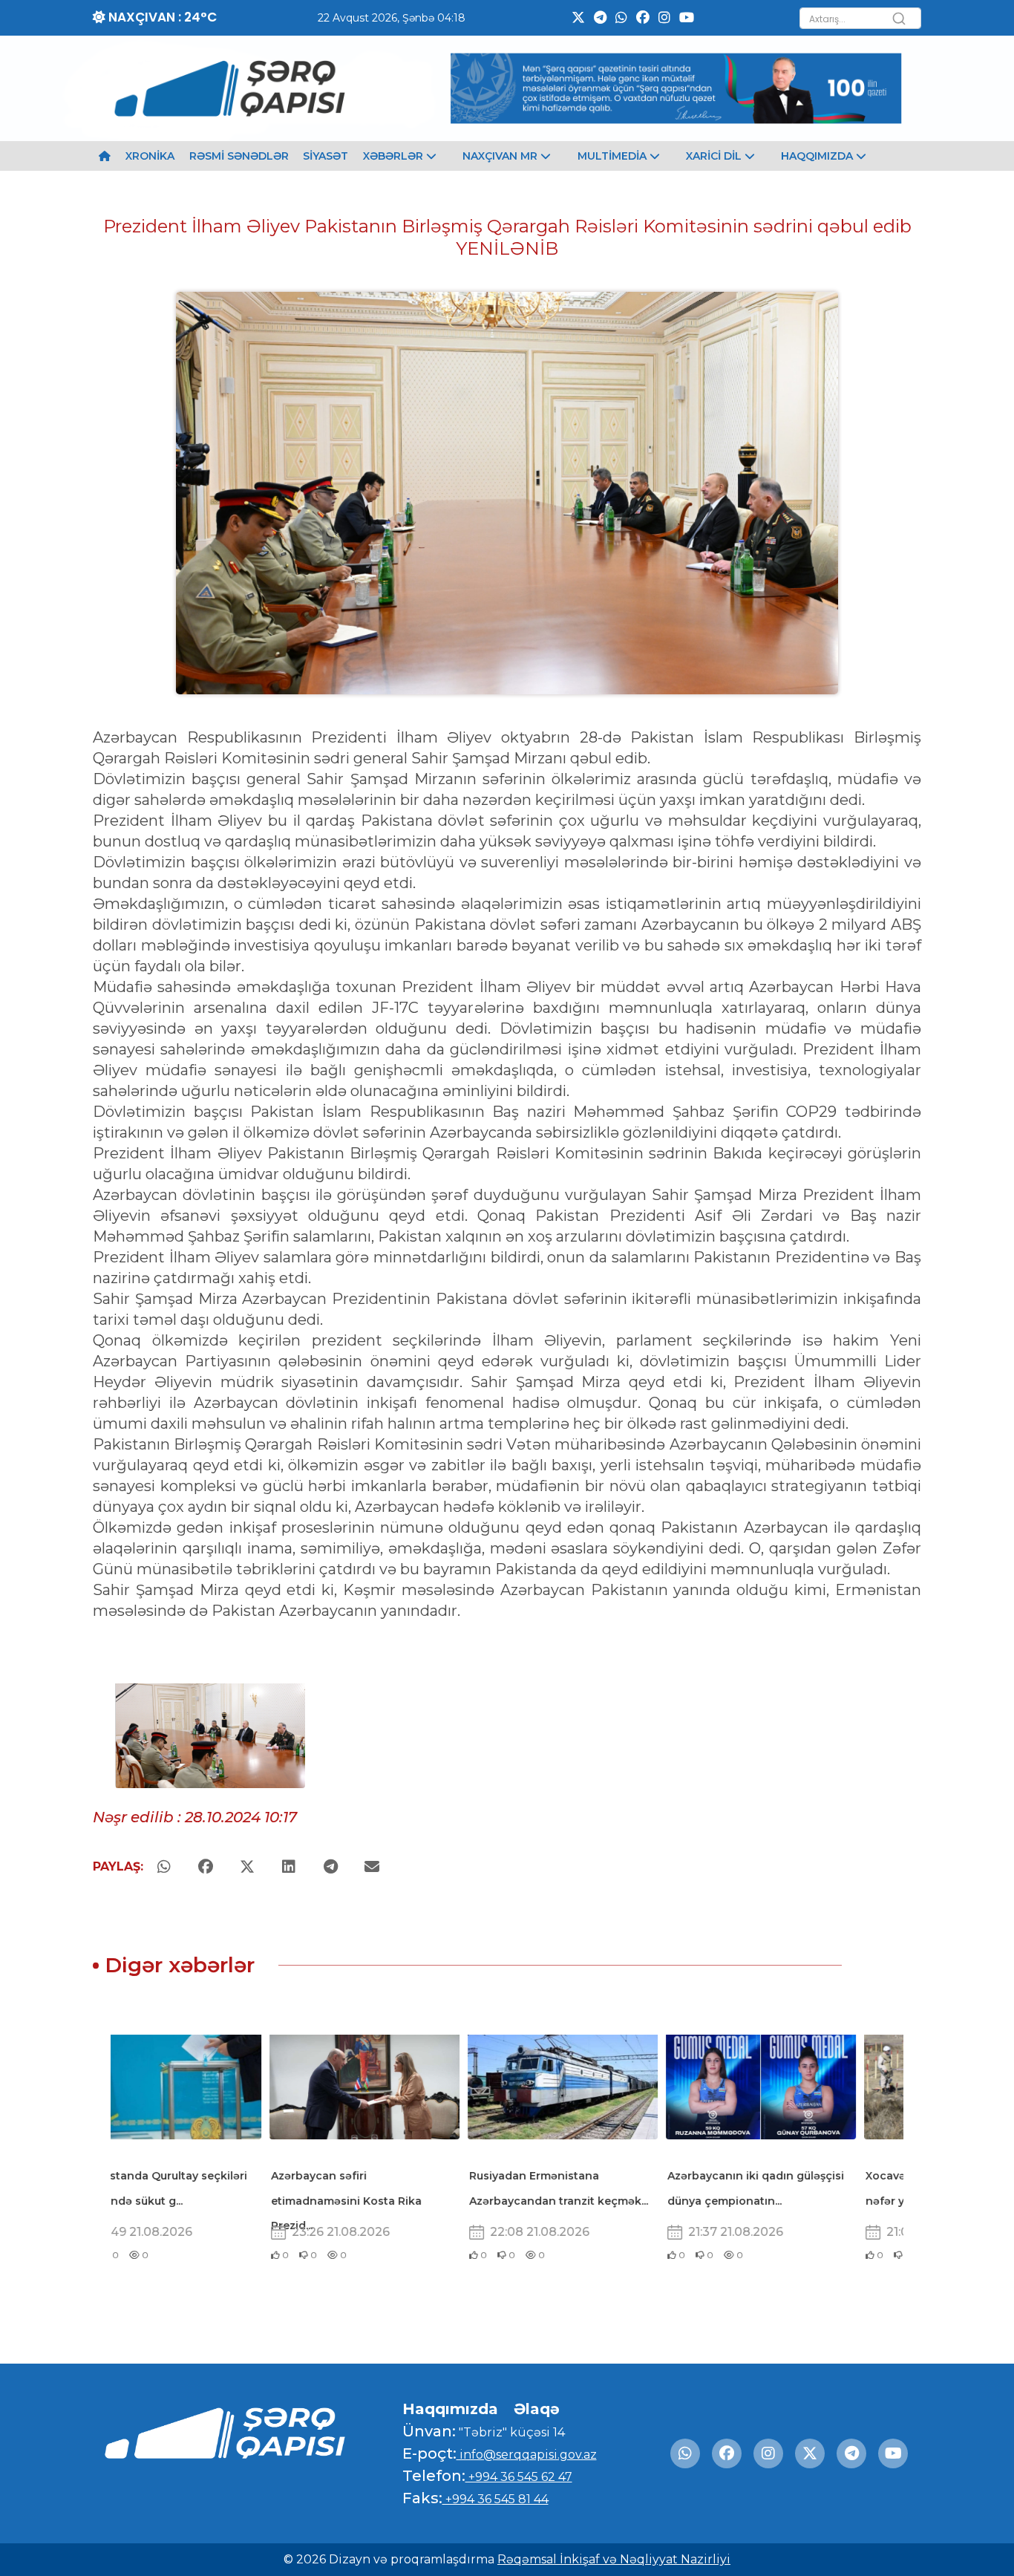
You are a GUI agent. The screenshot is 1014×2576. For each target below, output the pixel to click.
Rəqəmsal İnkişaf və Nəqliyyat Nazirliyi (614, 2559)
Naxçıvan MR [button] (501, 156)
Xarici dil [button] (715, 156)
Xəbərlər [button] (395, 156)
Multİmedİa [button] (614, 156)
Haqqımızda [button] (818, 156)
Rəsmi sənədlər (239, 156)
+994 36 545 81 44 (495, 2499)
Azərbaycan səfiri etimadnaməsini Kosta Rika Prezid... (192, 2201)
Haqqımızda (450, 2409)
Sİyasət (326, 156)
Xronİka (150, 156)
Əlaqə (537, 2409)
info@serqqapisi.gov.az (527, 2455)
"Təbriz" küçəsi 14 (510, 2432)
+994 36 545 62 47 (519, 2477)
